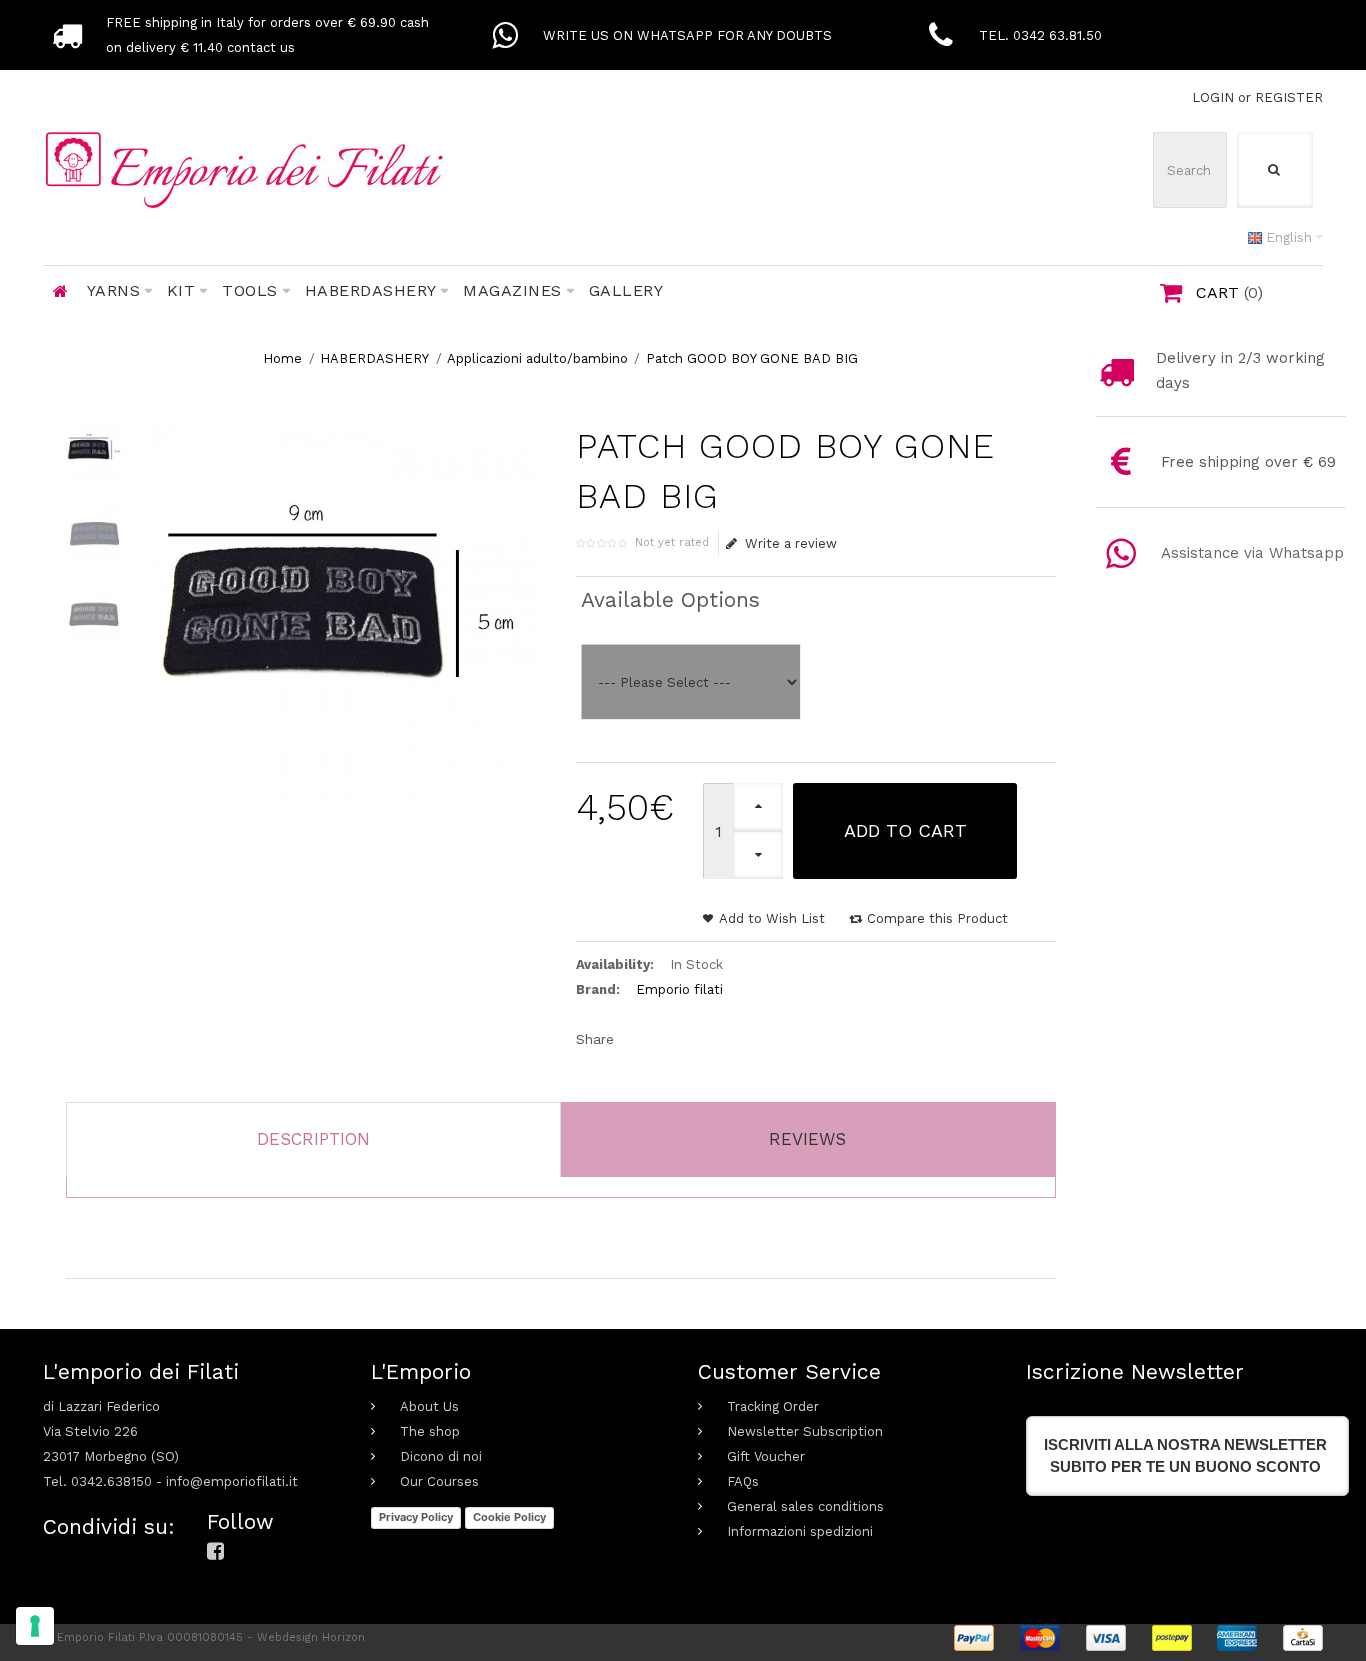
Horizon (343, 1637)
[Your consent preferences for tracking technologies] (35, 1626)
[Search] (1275, 170)
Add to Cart (905, 830)
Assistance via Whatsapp (1252, 553)
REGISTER (1289, 97)
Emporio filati (679, 989)
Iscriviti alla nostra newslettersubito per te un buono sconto (1185, 1455)
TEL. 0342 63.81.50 (1040, 35)
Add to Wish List (772, 918)
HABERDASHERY (374, 358)
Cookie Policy (509, 1517)
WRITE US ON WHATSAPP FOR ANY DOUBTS (687, 35)
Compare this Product (937, 918)
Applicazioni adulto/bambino (537, 358)
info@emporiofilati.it (232, 1481)
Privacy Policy (416, 1517)
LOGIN (1213, 97)
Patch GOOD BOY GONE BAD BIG (752, 358)
